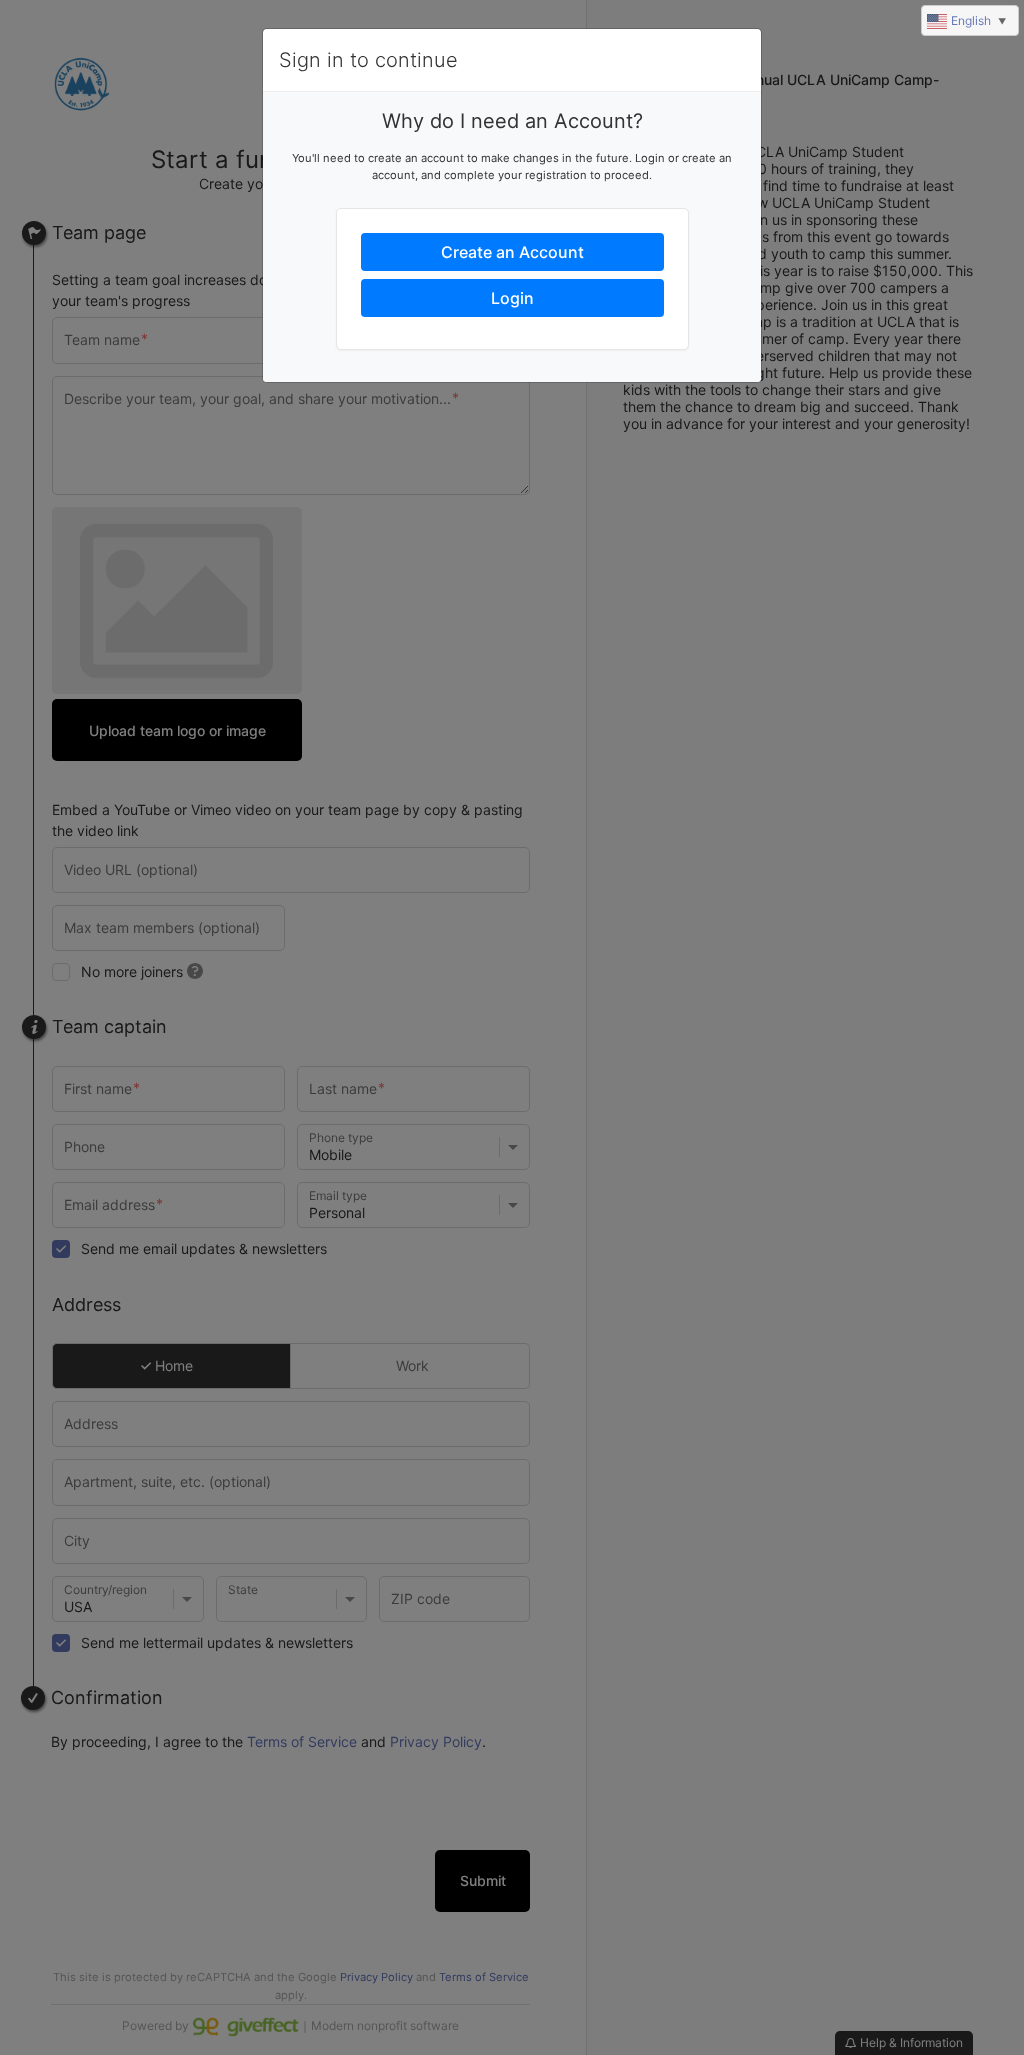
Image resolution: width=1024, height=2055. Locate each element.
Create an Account (512, 252)
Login (512, 298)
